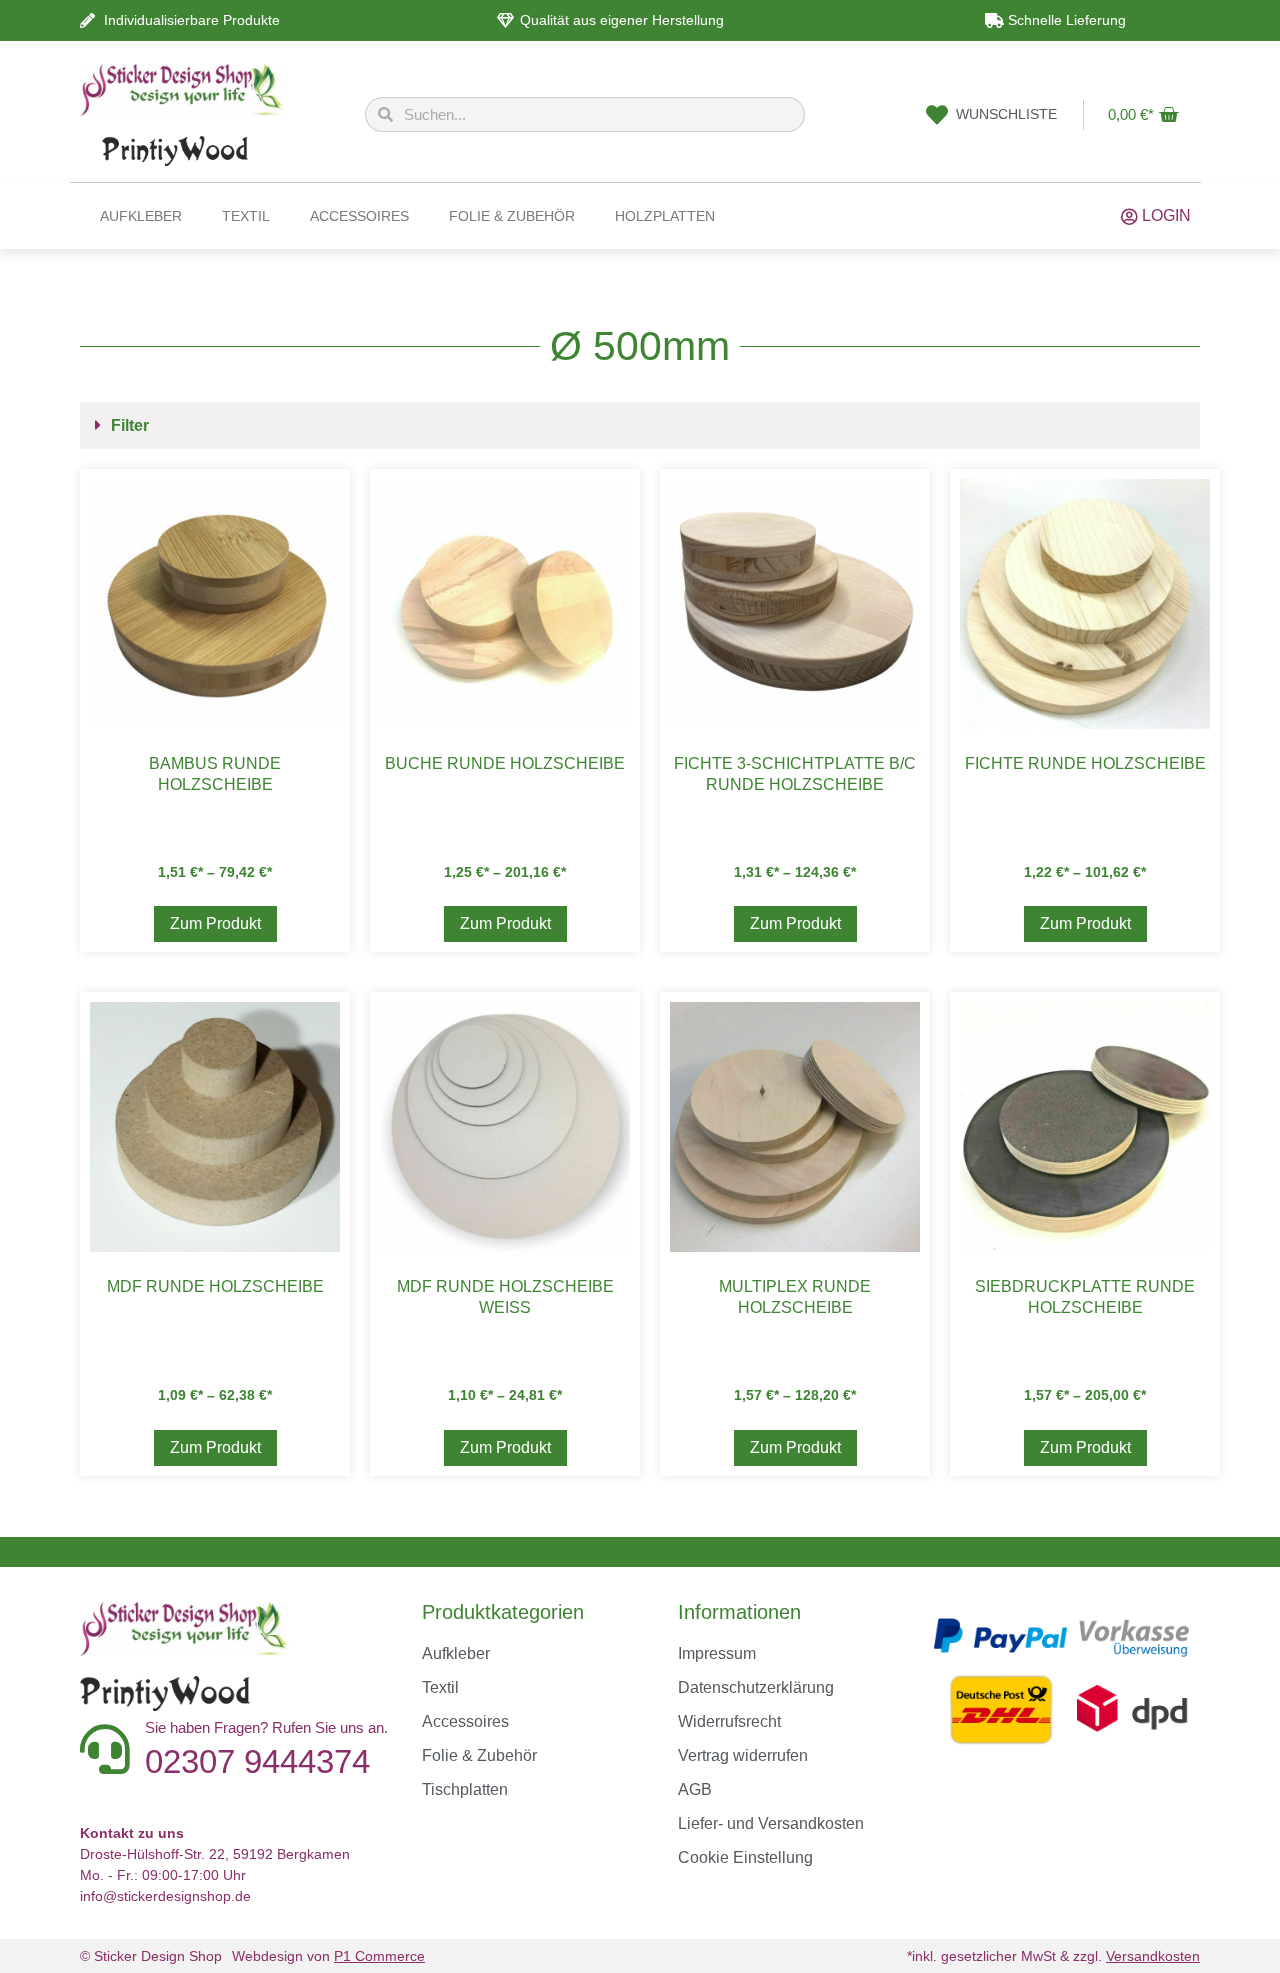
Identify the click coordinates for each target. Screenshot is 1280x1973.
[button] (640, 425)
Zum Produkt (215, 923)
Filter (130, 425)
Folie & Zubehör (512, 216)
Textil (246, 216)
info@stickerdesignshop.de (165, 1896)
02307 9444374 (257, 1761)
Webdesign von (328, 1956)
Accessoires (359, 216)
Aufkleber (141, 216)
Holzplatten (665, 216)
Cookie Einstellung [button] (745, 1857)
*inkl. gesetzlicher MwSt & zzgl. (1053, 1956)
